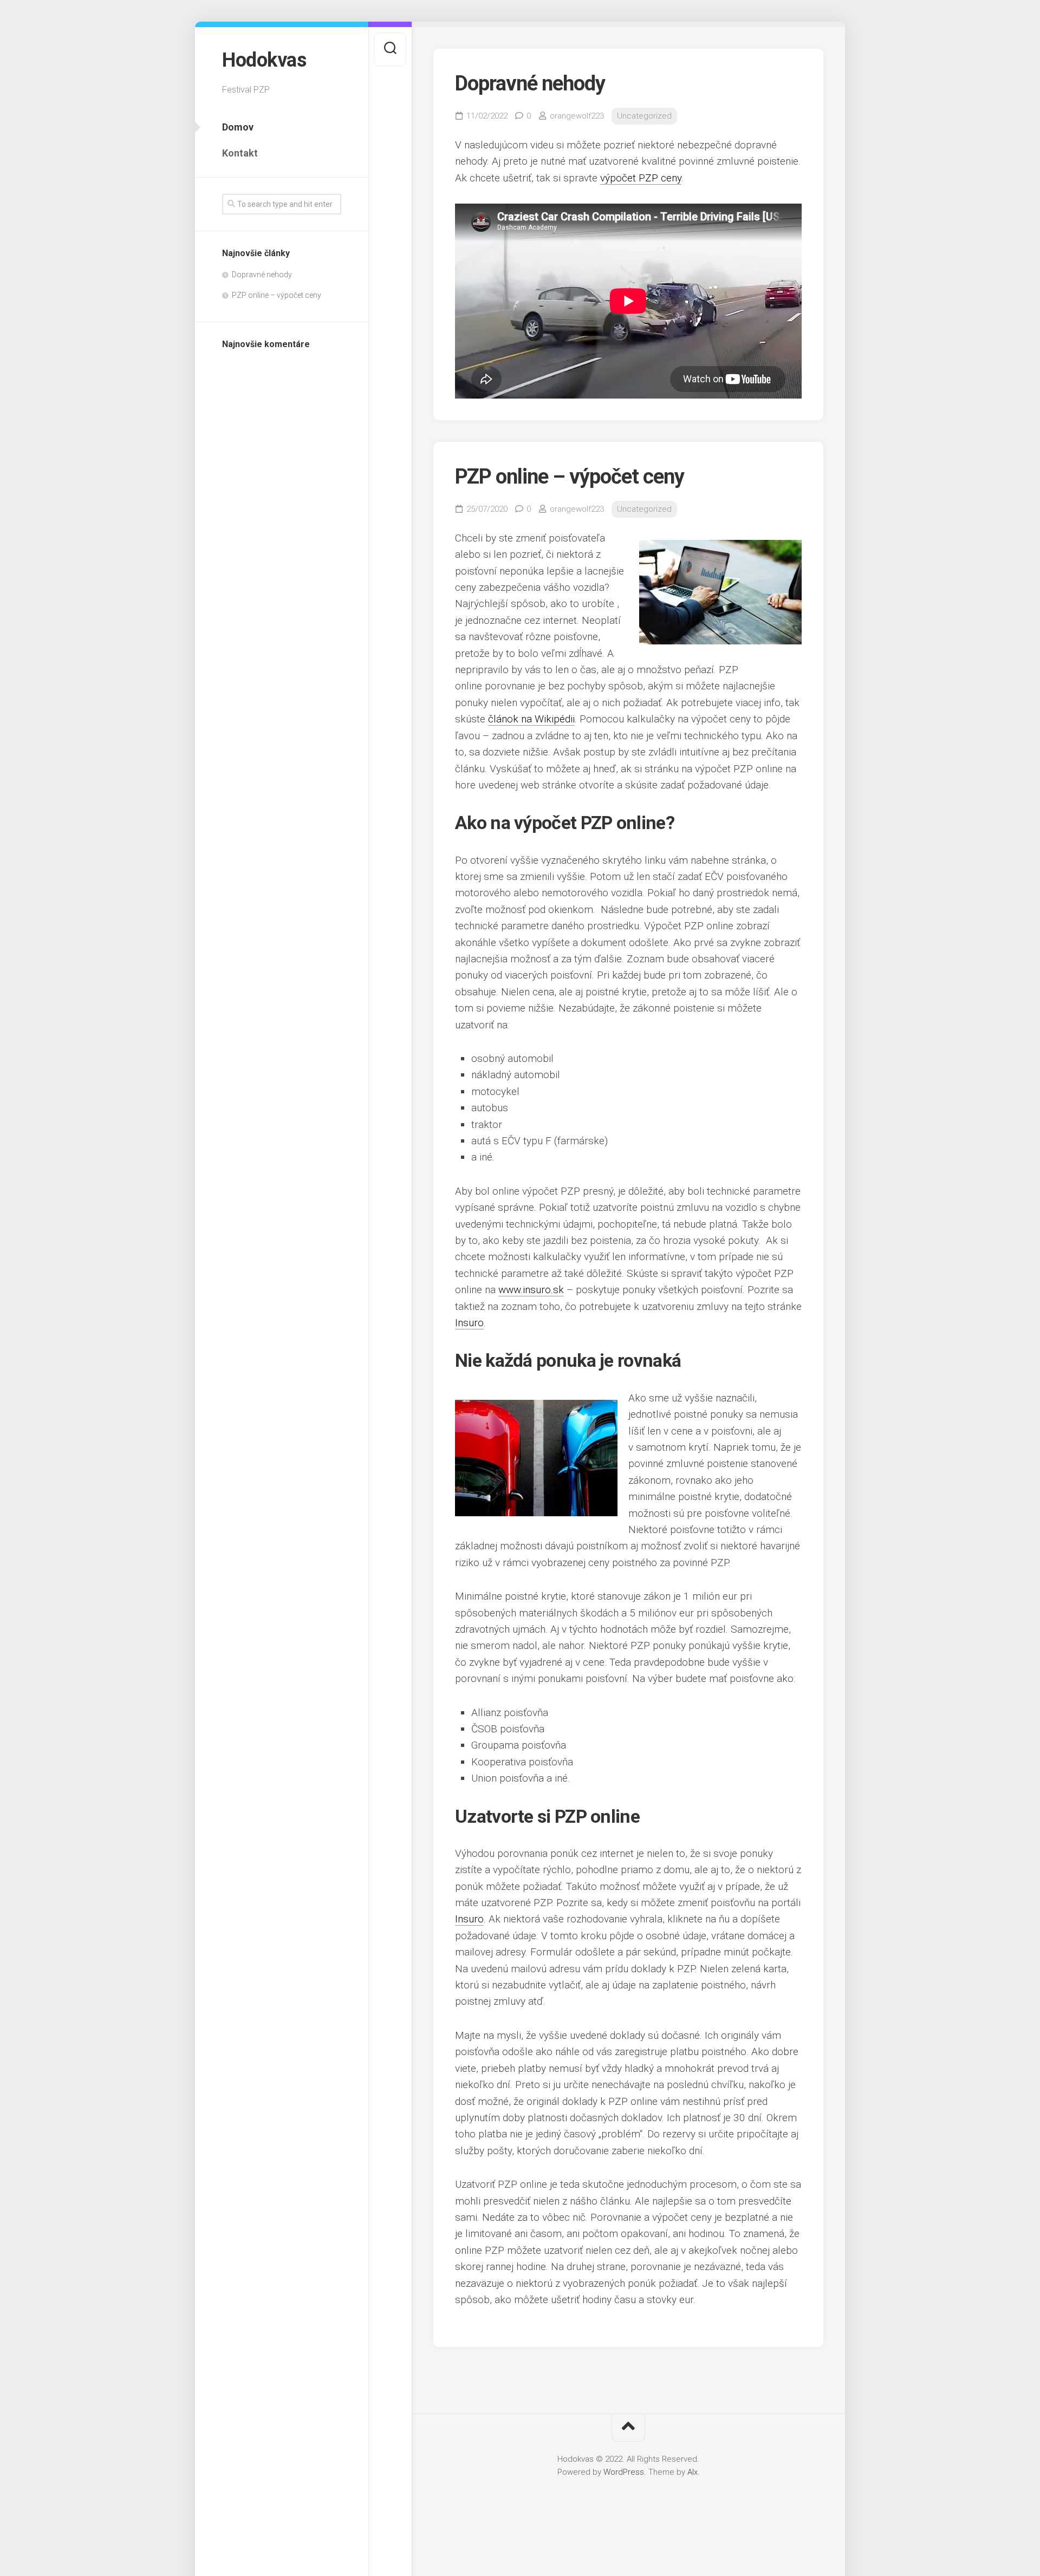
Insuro (469, 1323)
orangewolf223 (577, 116)
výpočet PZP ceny (641, 178)
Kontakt (240, 153)
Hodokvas (264, 60)
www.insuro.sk (531, 1290)
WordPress (624, 2472)
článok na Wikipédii (531, 719)
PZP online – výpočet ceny (277, 295)
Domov (238, 127)
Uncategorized (644, 116)
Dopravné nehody (262, 275)
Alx (693, 2472)
